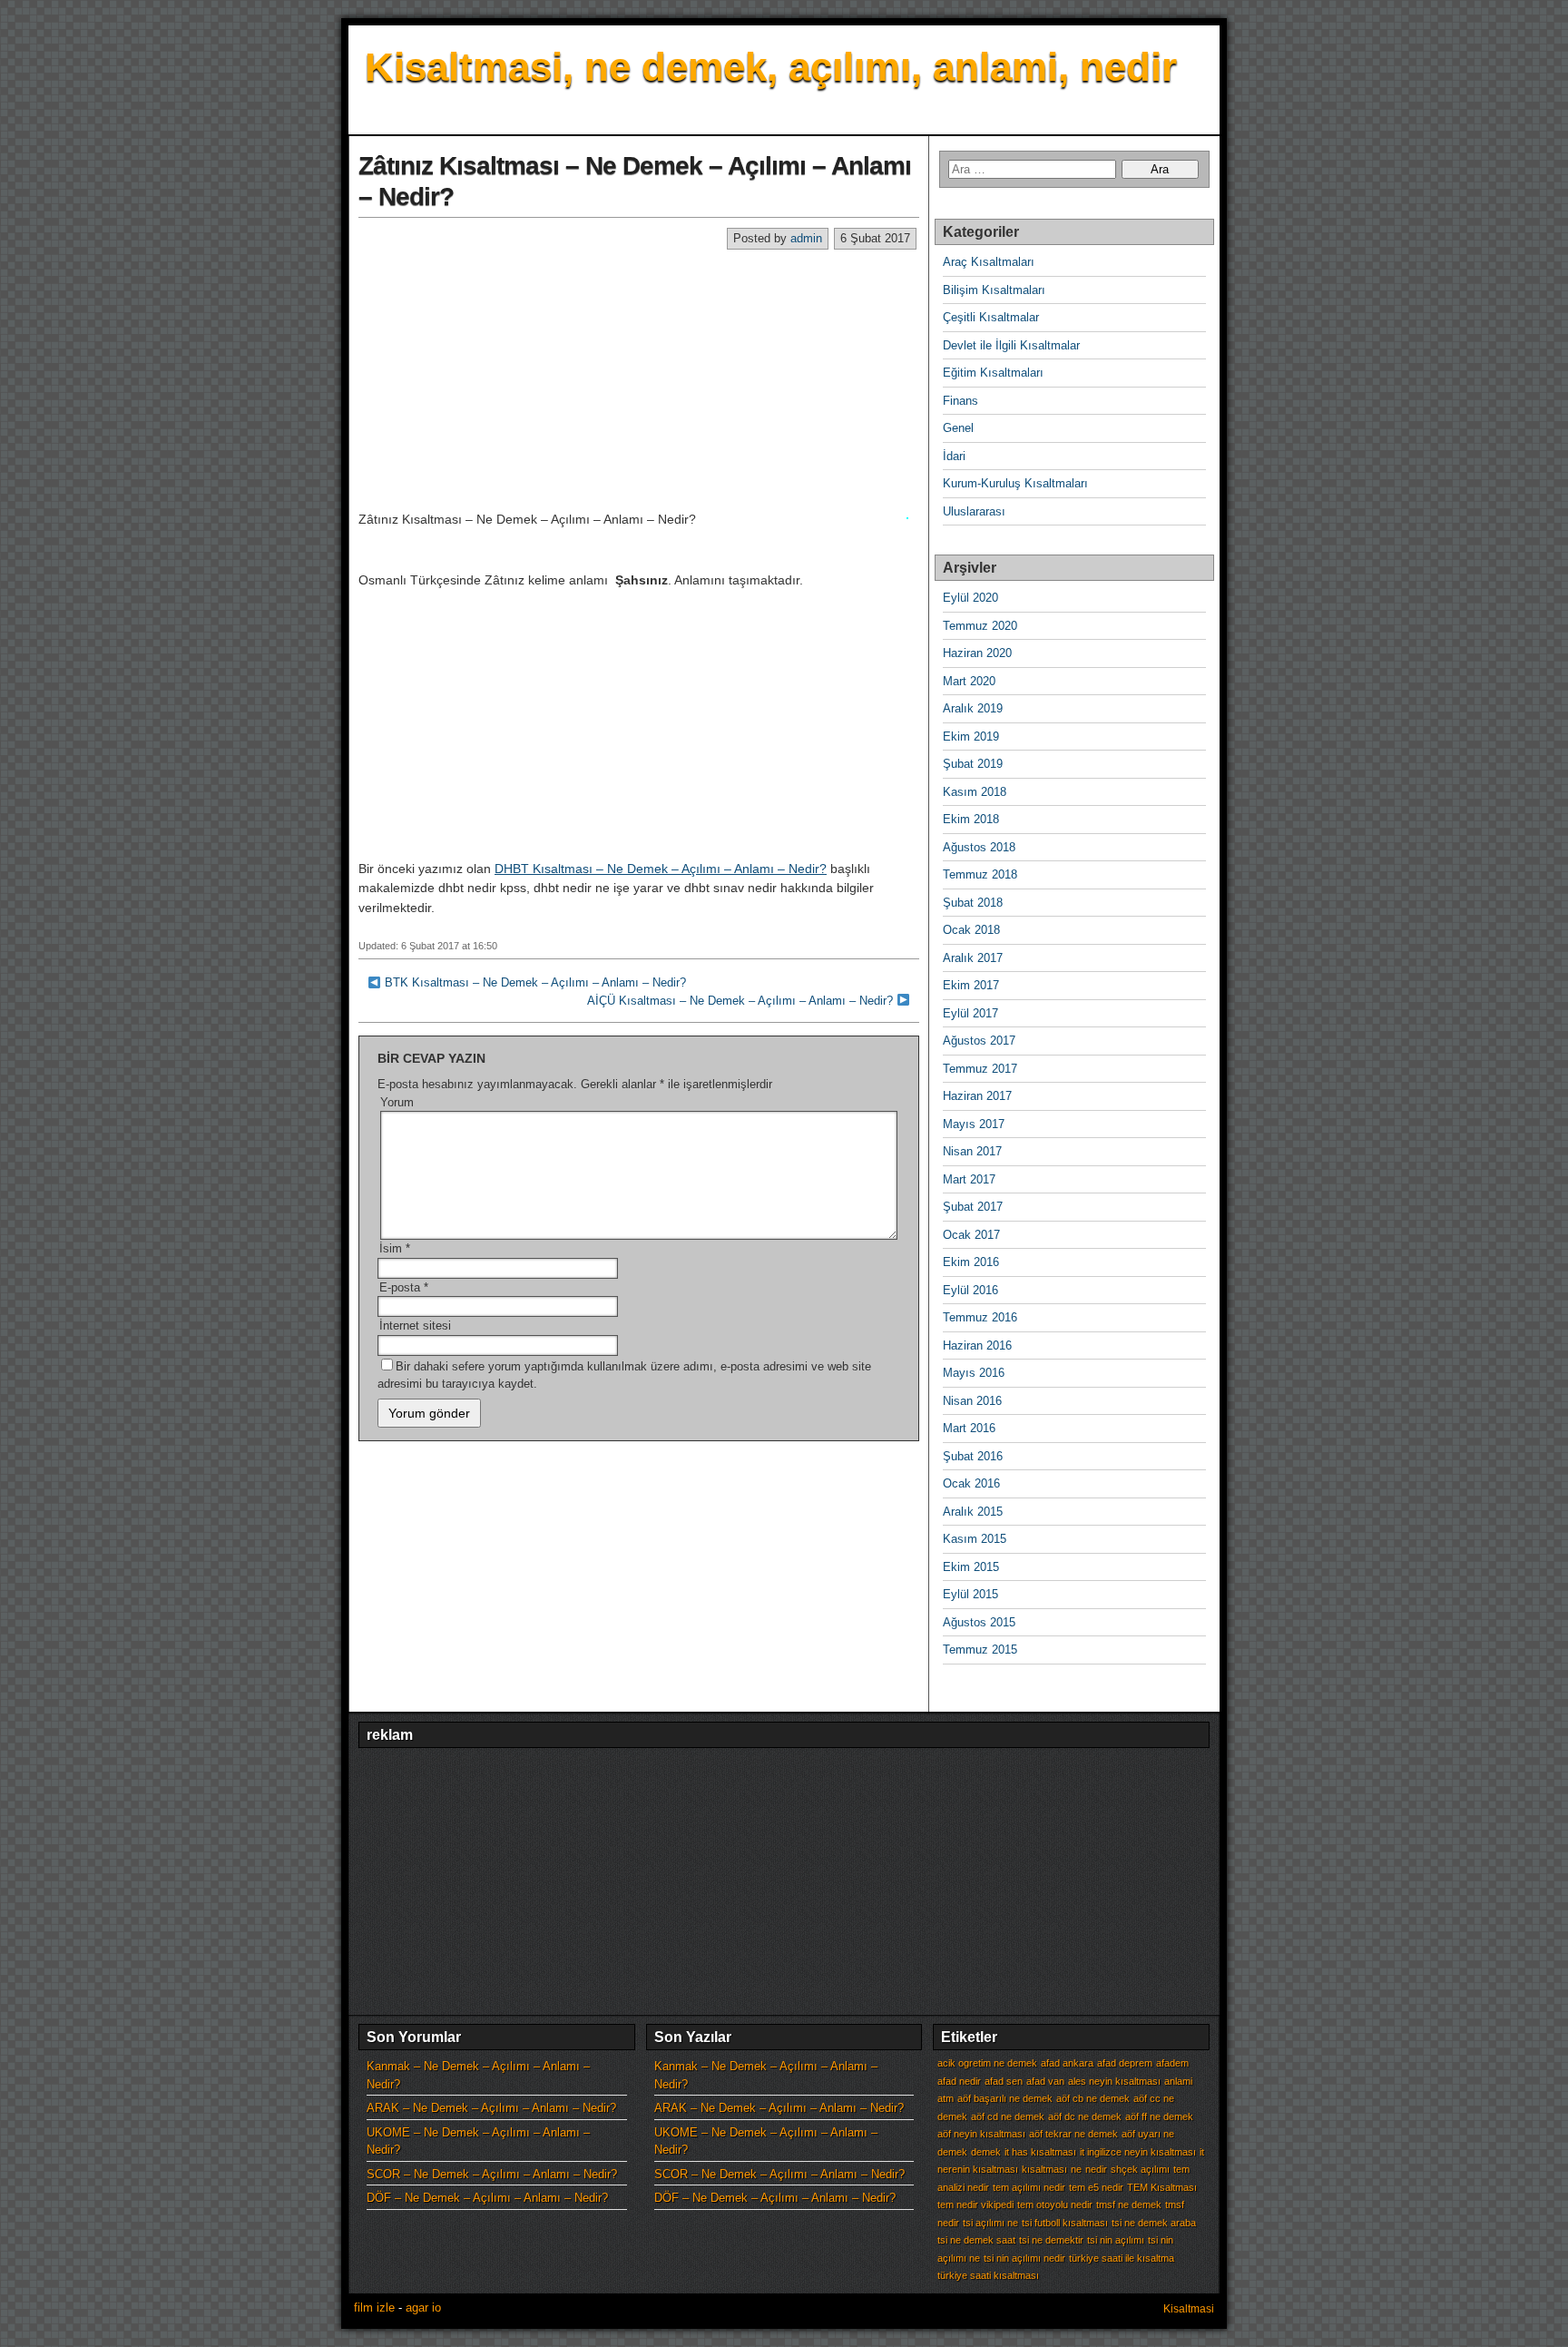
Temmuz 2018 (980, 874)
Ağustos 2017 (979, 1041)
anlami (1178, 2081)
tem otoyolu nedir (1055, 2205)
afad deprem (1125, 2063)
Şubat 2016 (973, 1456)
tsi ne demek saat (976, 2240)
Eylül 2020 (970, 598)
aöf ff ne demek (1159, 2116)
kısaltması (1044, 2169)
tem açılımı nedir (1029, 2187)
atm (946, 2098)
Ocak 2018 (971, 930)
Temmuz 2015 (980, 1650)
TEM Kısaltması (1162, 2187)
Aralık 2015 (973, 1512)
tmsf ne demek (1129, 2205)
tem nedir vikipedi (975, 2205)
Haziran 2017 (977, 1096)
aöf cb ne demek (1093, 2098)
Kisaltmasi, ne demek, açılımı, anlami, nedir (771, 67)
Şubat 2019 (973, 764)
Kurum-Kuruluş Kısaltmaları (1015, 483)
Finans (960, 401)
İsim (395, 1248)
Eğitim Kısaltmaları (993, 373)
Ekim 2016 (971, 1262)
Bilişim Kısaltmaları (994, 290)
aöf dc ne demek (1085, 2116)
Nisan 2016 (972, 1401)
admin (806, 238)
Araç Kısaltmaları (989, 262)
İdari (954, 456)
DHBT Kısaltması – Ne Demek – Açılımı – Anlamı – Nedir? (661, 869)
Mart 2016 (969, 1428)
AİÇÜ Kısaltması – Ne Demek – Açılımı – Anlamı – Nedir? (740, 1001)
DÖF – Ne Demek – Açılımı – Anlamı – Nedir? (487, 2198)
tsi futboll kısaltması (1065, 2223)
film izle (374, 2308)
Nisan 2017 (972, 1151)
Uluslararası (974, 511)
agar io (423, 2308)
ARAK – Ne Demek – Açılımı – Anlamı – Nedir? (491, 2108)
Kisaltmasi (1189, 2309)
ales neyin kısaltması (1114, 2081)
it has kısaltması (1040, 2152)
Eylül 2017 (970, 1013)
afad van (1045, 2081)
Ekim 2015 (971, 1567)
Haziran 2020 (977, 653)
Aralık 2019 (973, 708)
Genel (958, 428)
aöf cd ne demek (1008, 2116)
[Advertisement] (639, 379)
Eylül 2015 (970, 1594)
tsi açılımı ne (990, 2223)
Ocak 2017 (971, 1235)
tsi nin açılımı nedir (1024, 2258)
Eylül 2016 (970, 1290)
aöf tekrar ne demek (1073, 2134)
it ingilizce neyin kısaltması (1138, 2152)
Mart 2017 (969, 1179)
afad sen (1004, 2081)
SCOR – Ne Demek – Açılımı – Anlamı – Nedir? (492, 2174)
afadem (1172, 2063)
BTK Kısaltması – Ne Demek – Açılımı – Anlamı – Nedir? (535, 982)
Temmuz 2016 (980, 1317)
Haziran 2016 (977, 1345)
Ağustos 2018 (979, 847)
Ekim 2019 (971, 737)
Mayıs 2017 (974, 1124)
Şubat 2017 (973, 1207)
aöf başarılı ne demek (1005, 2098)
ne (1076, 2169)
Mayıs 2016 (974, 1373)
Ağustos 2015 (979, 1622)
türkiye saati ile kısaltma (1122, 2258)
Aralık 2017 (973, 958)
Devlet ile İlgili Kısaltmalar (1011, 345)
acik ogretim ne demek (987, 2063)
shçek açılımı (1140, 2169)
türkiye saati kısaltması (988, 2275)
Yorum (397, 1102)
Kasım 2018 (975, 792)
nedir (1096, 2169)
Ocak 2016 (971, 1483)
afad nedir (959, 2081)
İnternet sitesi (415, 1326)
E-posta (404, 1287)
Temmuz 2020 (980, 626)
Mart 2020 (969, 681)
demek (986, 2152)
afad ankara (1067, 2063)
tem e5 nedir (1096, 2187)
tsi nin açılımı (1116, 2240)
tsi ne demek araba (1154, 2223)
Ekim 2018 (971, 819)
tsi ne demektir (1051, 2240)
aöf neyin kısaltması (981, 2134)
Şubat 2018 (973, 903)
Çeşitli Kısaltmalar (991, 317)
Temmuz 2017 (980, 1069)
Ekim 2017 (971, 985)
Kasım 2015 (975, 1539)
